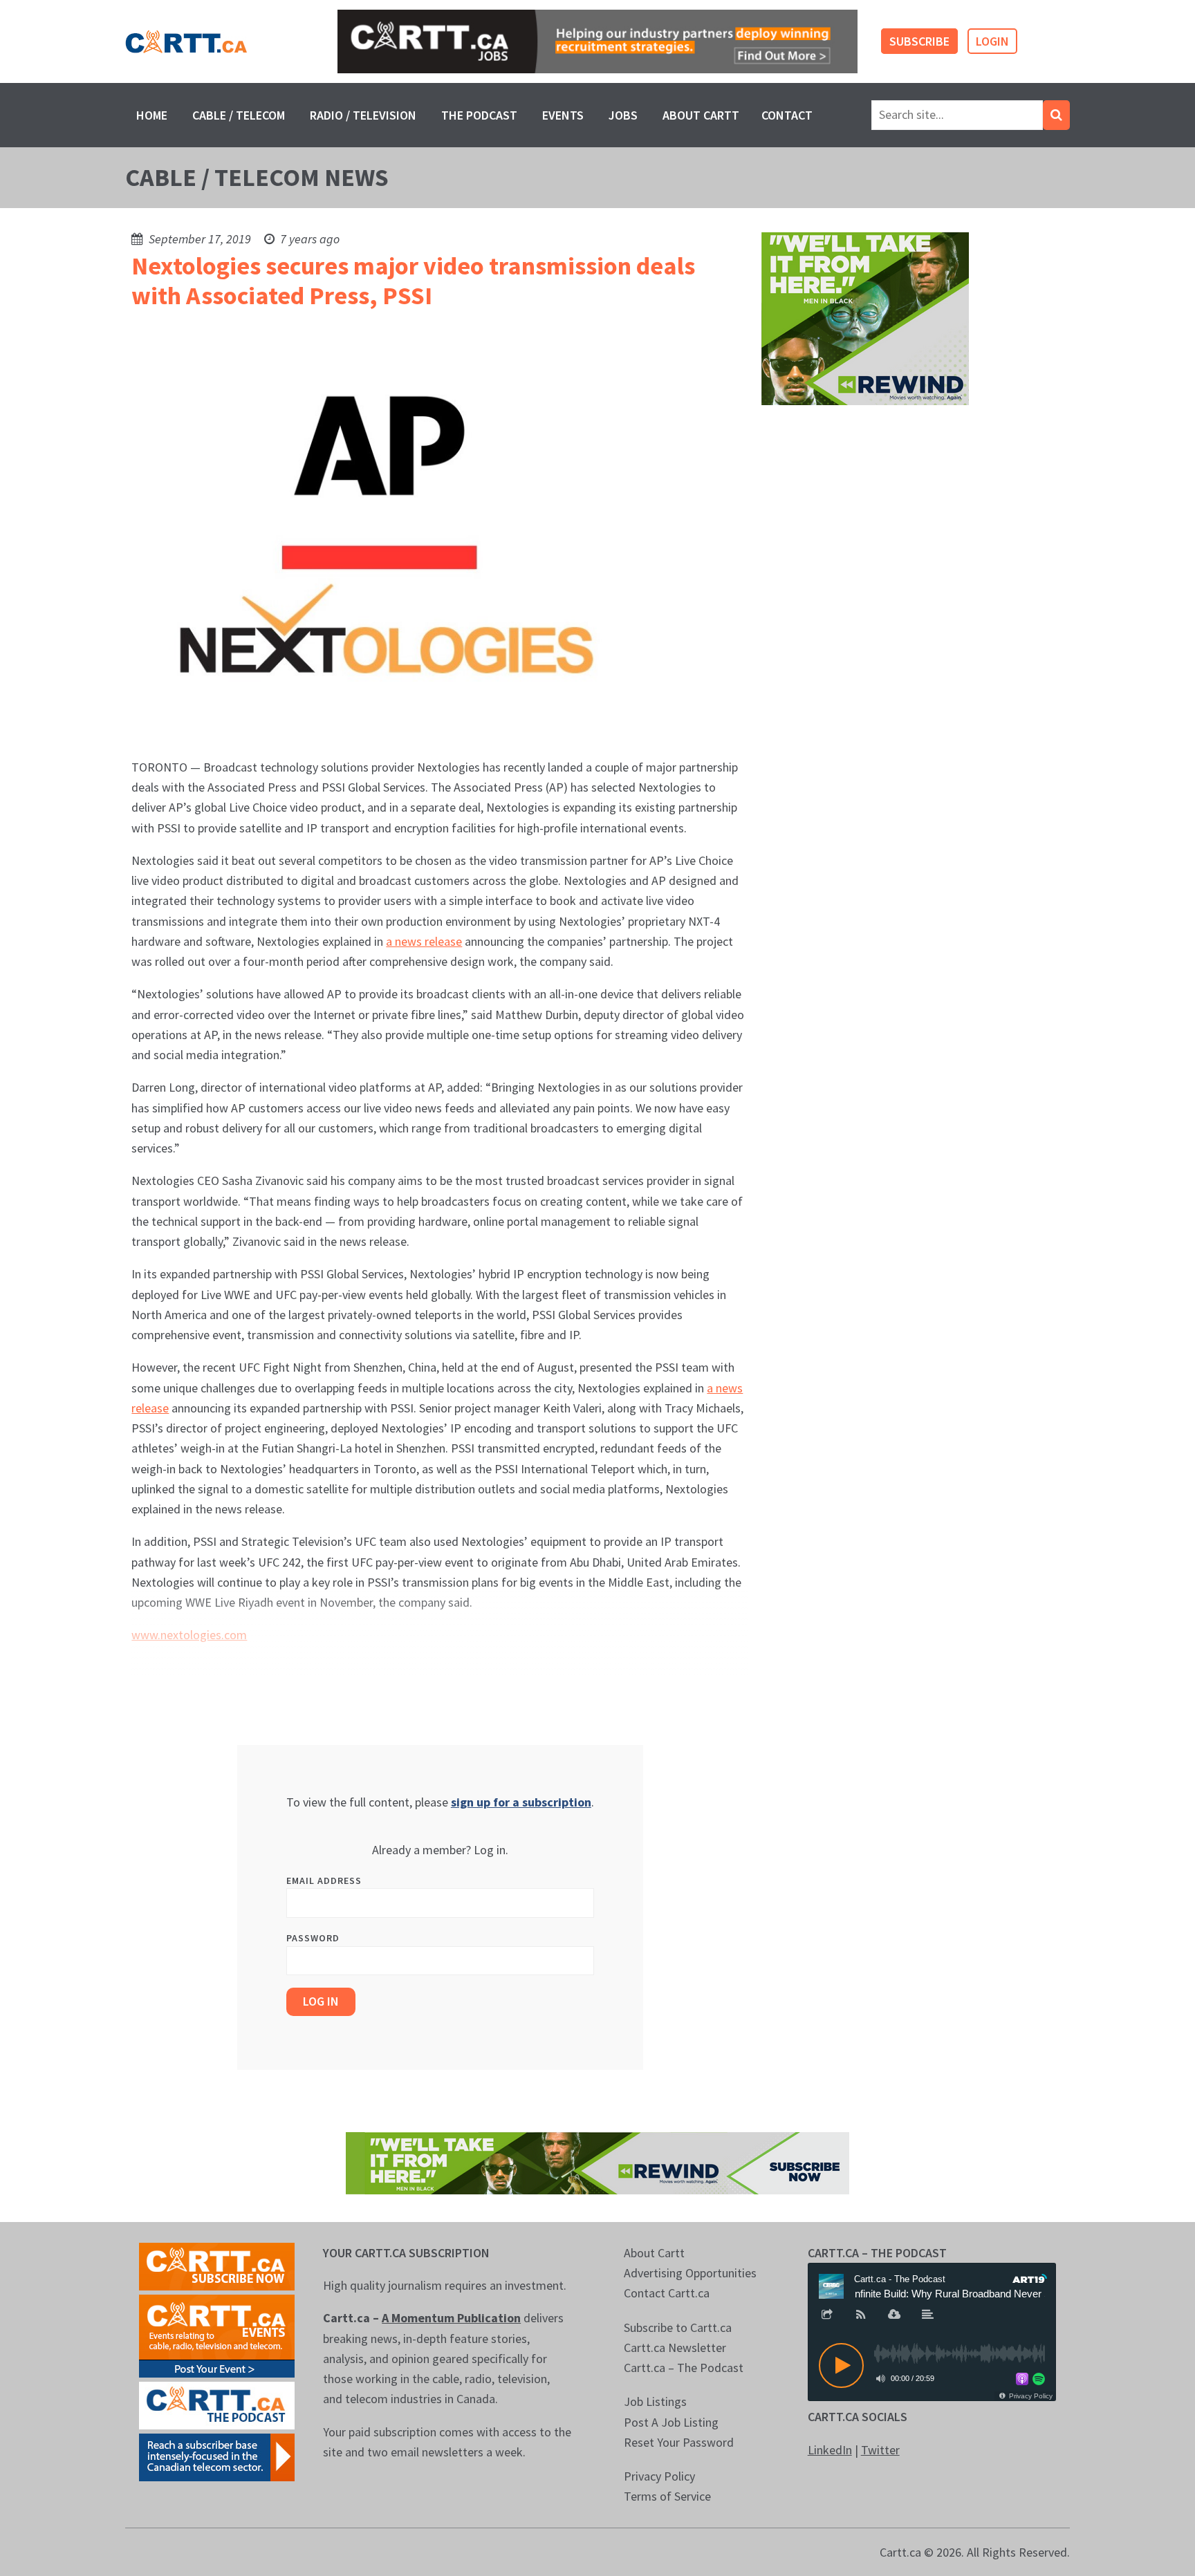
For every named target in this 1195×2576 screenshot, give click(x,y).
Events (563, 115)
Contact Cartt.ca (667, 2293)
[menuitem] (152, 115)
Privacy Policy (659, 2476)
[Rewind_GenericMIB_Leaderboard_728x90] (597, 2162)
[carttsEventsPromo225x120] (217, 2334)
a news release (424, 941)
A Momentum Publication (451, 2318)
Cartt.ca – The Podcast (684, 2368)
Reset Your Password (679, 2442)
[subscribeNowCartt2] (217, 2265)
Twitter (880, 2450)
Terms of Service (667, 2496)
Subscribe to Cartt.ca (678, 2327)
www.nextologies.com (189, 1635)
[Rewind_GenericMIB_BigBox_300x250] (865, 318)
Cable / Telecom (239, 115)
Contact (787, 115)
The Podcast (479, 115)
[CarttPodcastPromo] (217, 2404)
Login (992, 41)
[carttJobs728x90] (597, 42)
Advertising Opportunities (690, 2273)
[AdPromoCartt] (217, 2456)
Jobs (623, 115)
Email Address (324, 1880)
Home (152, 115)
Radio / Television (363, 115)
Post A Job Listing (671, 2422)
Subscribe (919, 41)
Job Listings (655, 2401)
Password (313, 1938)
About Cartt (701, 115)
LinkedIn (830, 2450)
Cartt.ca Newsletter (675, 2348)
